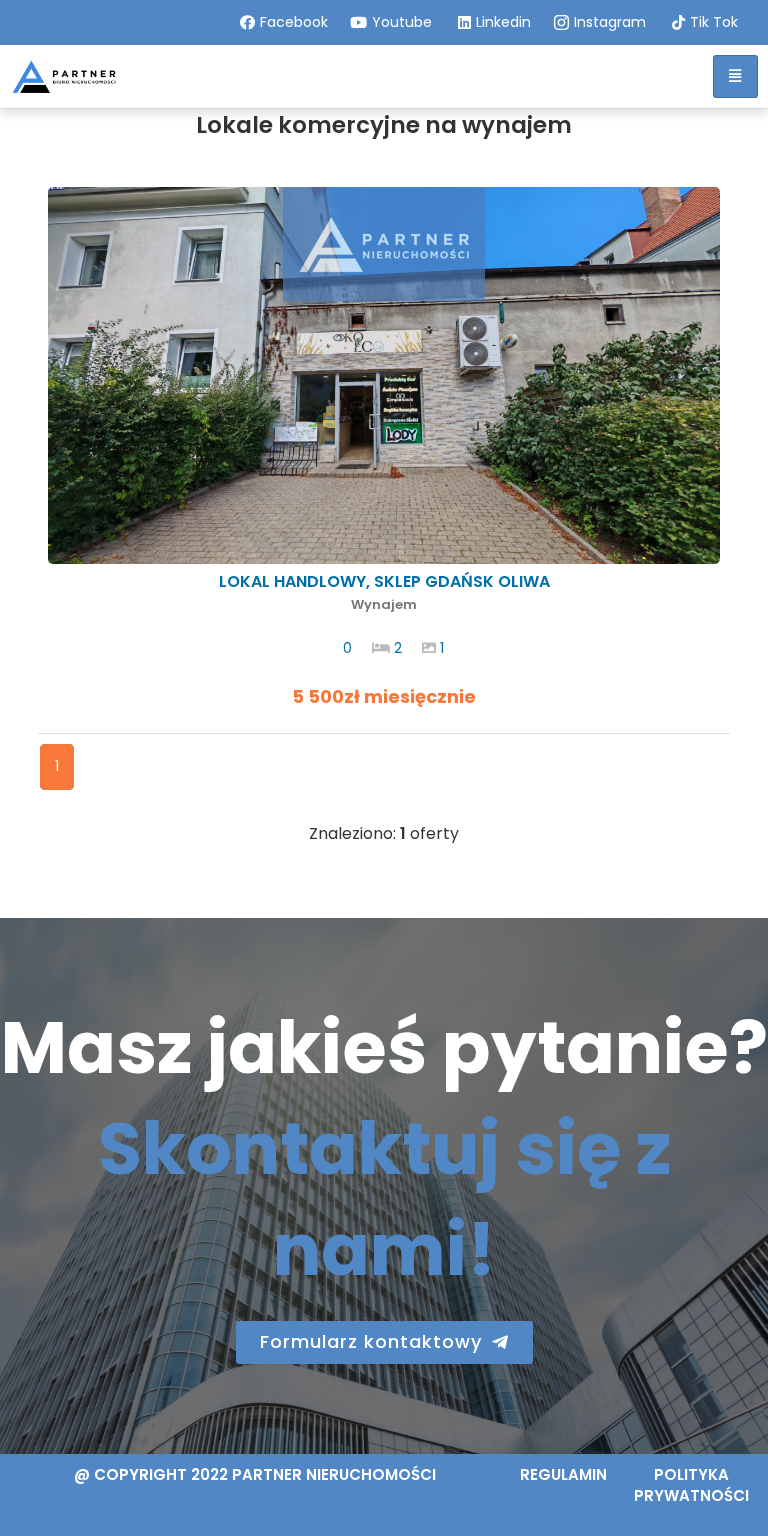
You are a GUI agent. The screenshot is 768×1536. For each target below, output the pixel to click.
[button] (384, 1342)
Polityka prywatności (691, 1485)
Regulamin (563, 1474)
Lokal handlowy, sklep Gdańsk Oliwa (384, 592)
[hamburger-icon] (735, 76)
